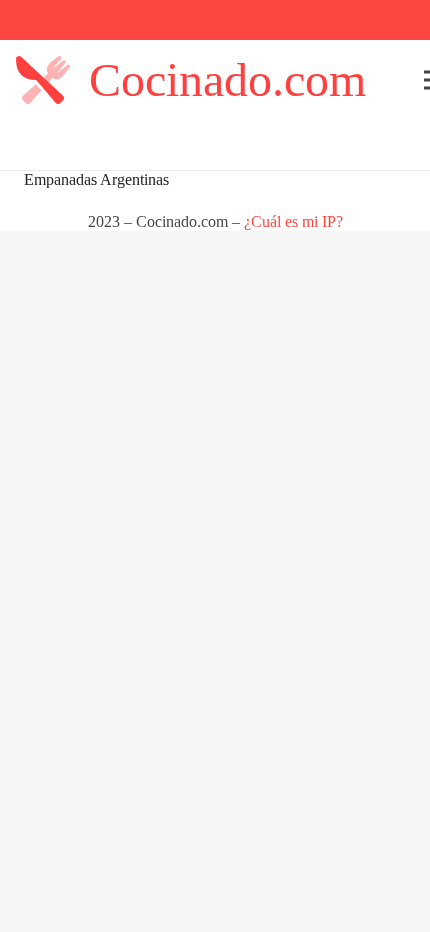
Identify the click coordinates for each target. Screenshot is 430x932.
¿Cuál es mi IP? (293, 221)
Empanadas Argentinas (96, 179)
